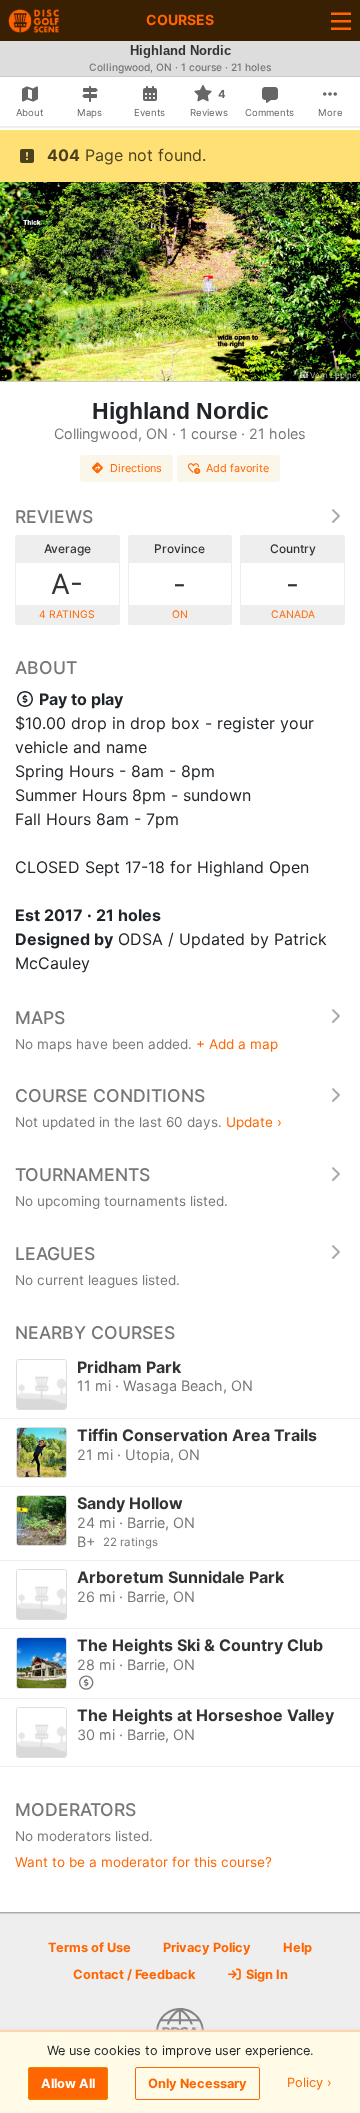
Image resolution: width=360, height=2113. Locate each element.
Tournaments (82, 1174)
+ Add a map (237, 1044)
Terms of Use (89, 1947)
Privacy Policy (207, 1947)
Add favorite (237, 468)
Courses (180, 19)
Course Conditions (110, 1095)
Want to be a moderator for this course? (143, 1862)
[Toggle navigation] (341, 20)
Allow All (68, 2083)
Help (297, 1947)
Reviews (54, 516)
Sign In (265, 1974)
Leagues (55, 1253)
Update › (254, 1122)
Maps (40, 1017)
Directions (136, 468)
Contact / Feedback (134, 1974)
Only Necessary (197, 2083)
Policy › (309, 2083)
